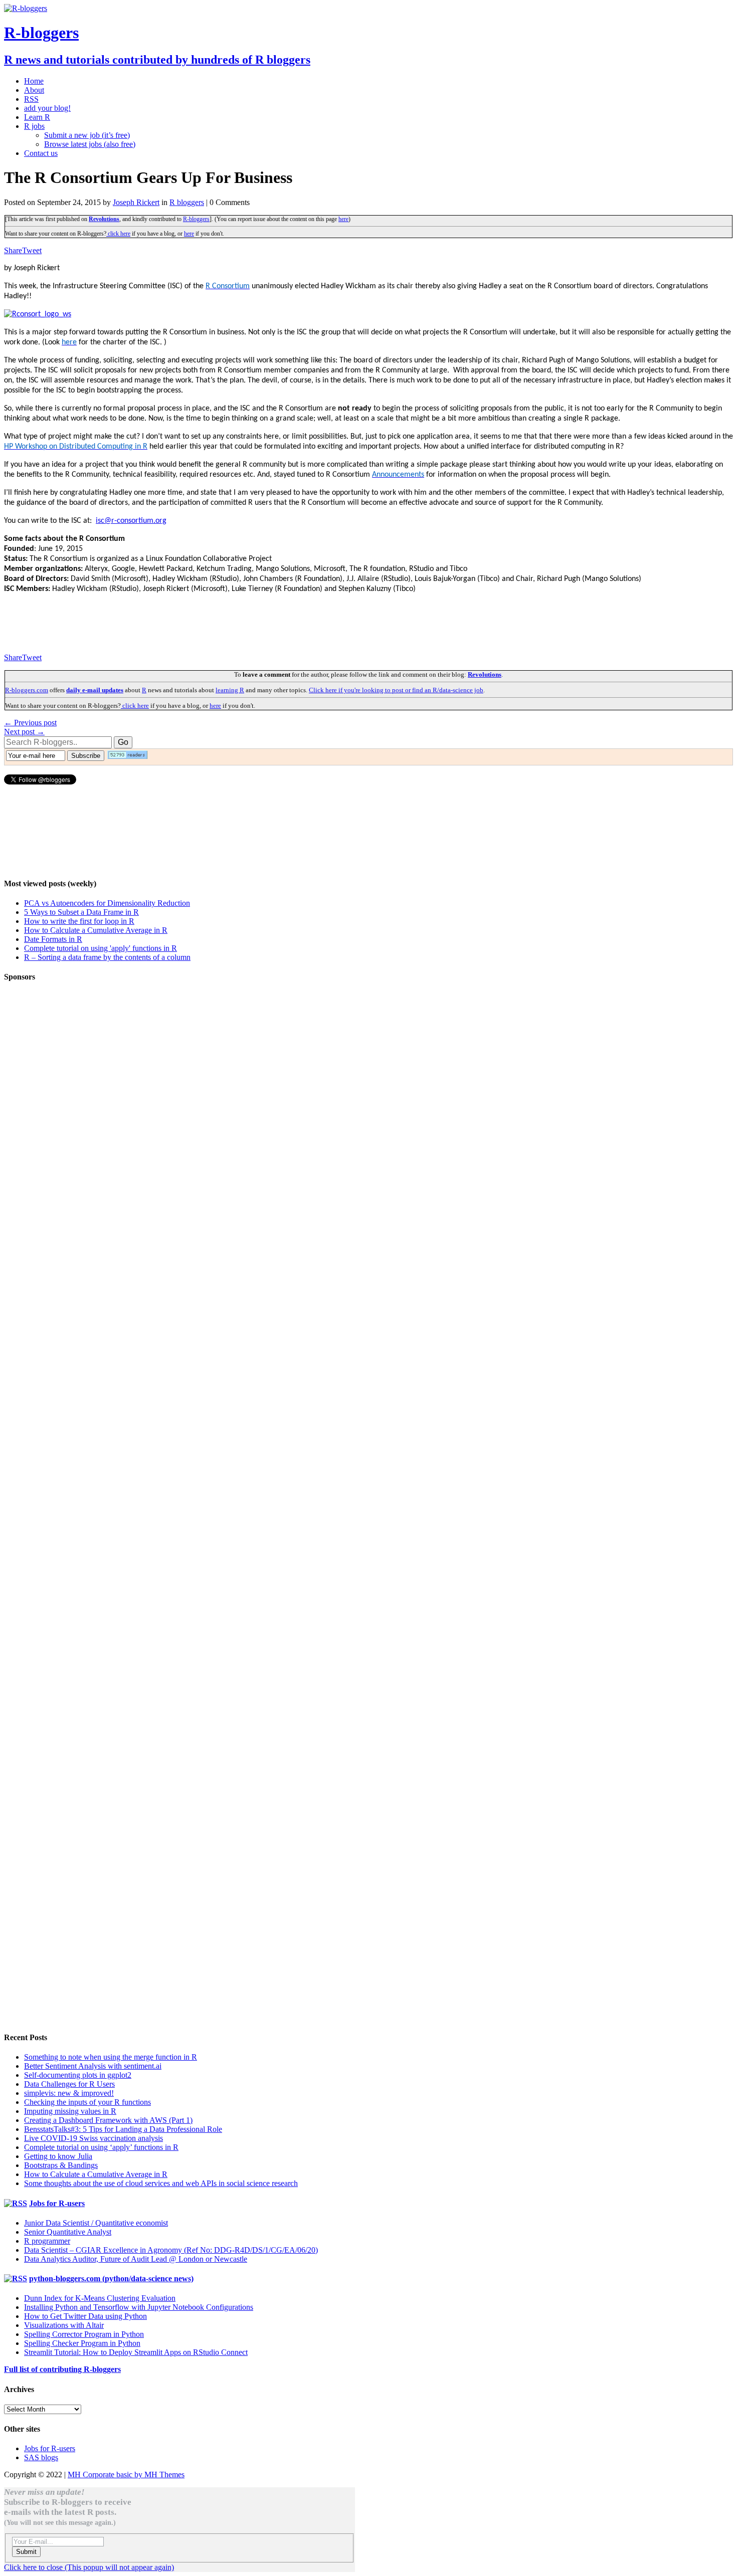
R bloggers (187, 202)
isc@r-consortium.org (131, 521)
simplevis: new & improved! (69, 2093)
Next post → (24, 732)
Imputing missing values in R (70, 2111)
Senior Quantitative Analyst (68, 2232)
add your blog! (47, 108)
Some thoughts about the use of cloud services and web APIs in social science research (161, 2183)
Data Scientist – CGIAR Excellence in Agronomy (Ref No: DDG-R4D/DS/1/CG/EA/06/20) (171, 2250)
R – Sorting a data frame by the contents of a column (107, 957)
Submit (26, 2552)
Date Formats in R (53, 939)
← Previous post (30, 723)
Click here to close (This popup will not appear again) (89, 2567)
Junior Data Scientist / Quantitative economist (96, 2223)
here (343, 219)
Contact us (41, 153)
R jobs (34, 126)
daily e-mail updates (95, 690)
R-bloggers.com (27, 690)
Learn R (37, 117)
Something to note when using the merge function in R (111, 2057)
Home (34, 81)
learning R (230, 690)
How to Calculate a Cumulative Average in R (96, 930)
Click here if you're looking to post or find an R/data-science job (396, 690)
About (34, 90)
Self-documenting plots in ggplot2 (78, 2075)
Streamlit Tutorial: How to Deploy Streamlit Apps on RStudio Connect (136, 2352)
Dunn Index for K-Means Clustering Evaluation (100, 2298)
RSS (31, 99)
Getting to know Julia (58, 2156)
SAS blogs (41, 2457)
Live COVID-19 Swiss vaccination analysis (94, 2138)
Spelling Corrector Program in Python (84, 2334)
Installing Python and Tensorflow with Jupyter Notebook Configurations (139, 2307)
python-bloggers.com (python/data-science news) (111, 2278)
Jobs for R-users (57, 2203)
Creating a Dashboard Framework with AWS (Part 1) (108, 2120)
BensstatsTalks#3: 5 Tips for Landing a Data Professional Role (123, 2129)
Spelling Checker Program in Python (82, 2343)
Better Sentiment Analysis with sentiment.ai (93, 2066)
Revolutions (104, 219)
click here (118, 234)
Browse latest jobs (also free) (90, 144)
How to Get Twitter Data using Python (85, 2316)
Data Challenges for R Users (69, 2084)
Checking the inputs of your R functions (87, 2102)
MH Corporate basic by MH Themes (126, 2474)
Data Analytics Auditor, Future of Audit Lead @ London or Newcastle (136, 2259)
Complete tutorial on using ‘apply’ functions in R (101, 2147)
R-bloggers (196, 219)
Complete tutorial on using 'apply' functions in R (101, 948)
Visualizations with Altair (64, 2325)
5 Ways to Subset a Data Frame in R (81, 912)
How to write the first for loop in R (79, 921)
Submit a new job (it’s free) (87, 135)
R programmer (47, 2241)
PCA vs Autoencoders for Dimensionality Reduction (107, 903)
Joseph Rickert (136, 202)
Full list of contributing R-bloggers (62, 2369)
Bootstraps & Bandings (61, 2165)
